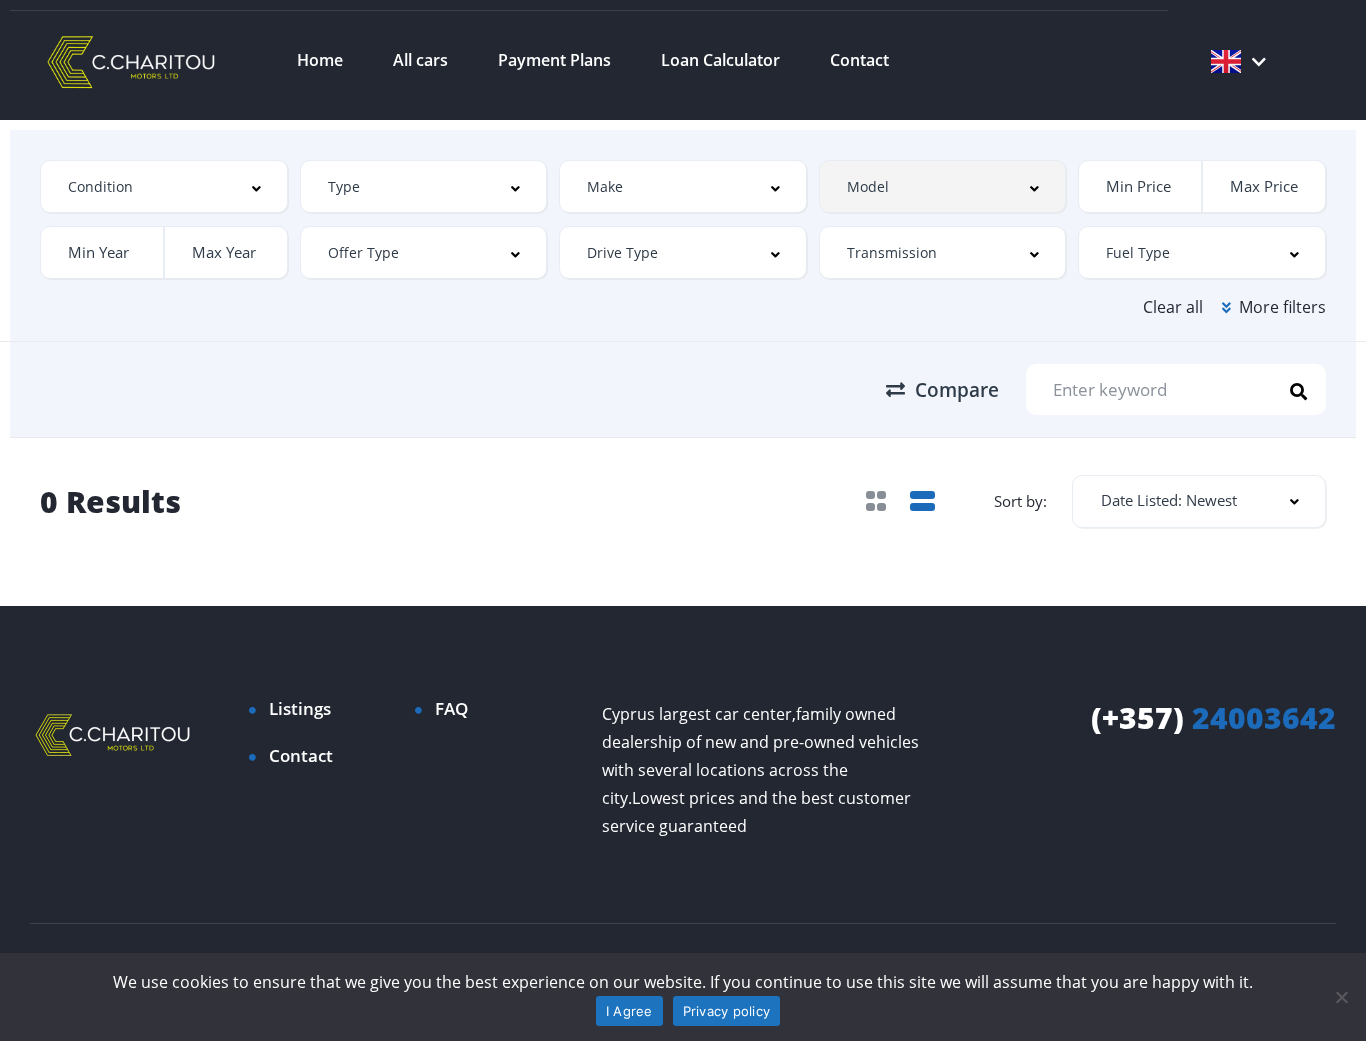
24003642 (1213, 717)
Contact (859, 60)
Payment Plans (554, 60)
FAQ (451, 708)
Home (320, 60)
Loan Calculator (720, 60)
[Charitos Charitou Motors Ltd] (132, 60)
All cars (420, 60)
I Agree (629, 1011)
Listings (300, 708)
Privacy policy (727, 1011)
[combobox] (164, 186)
